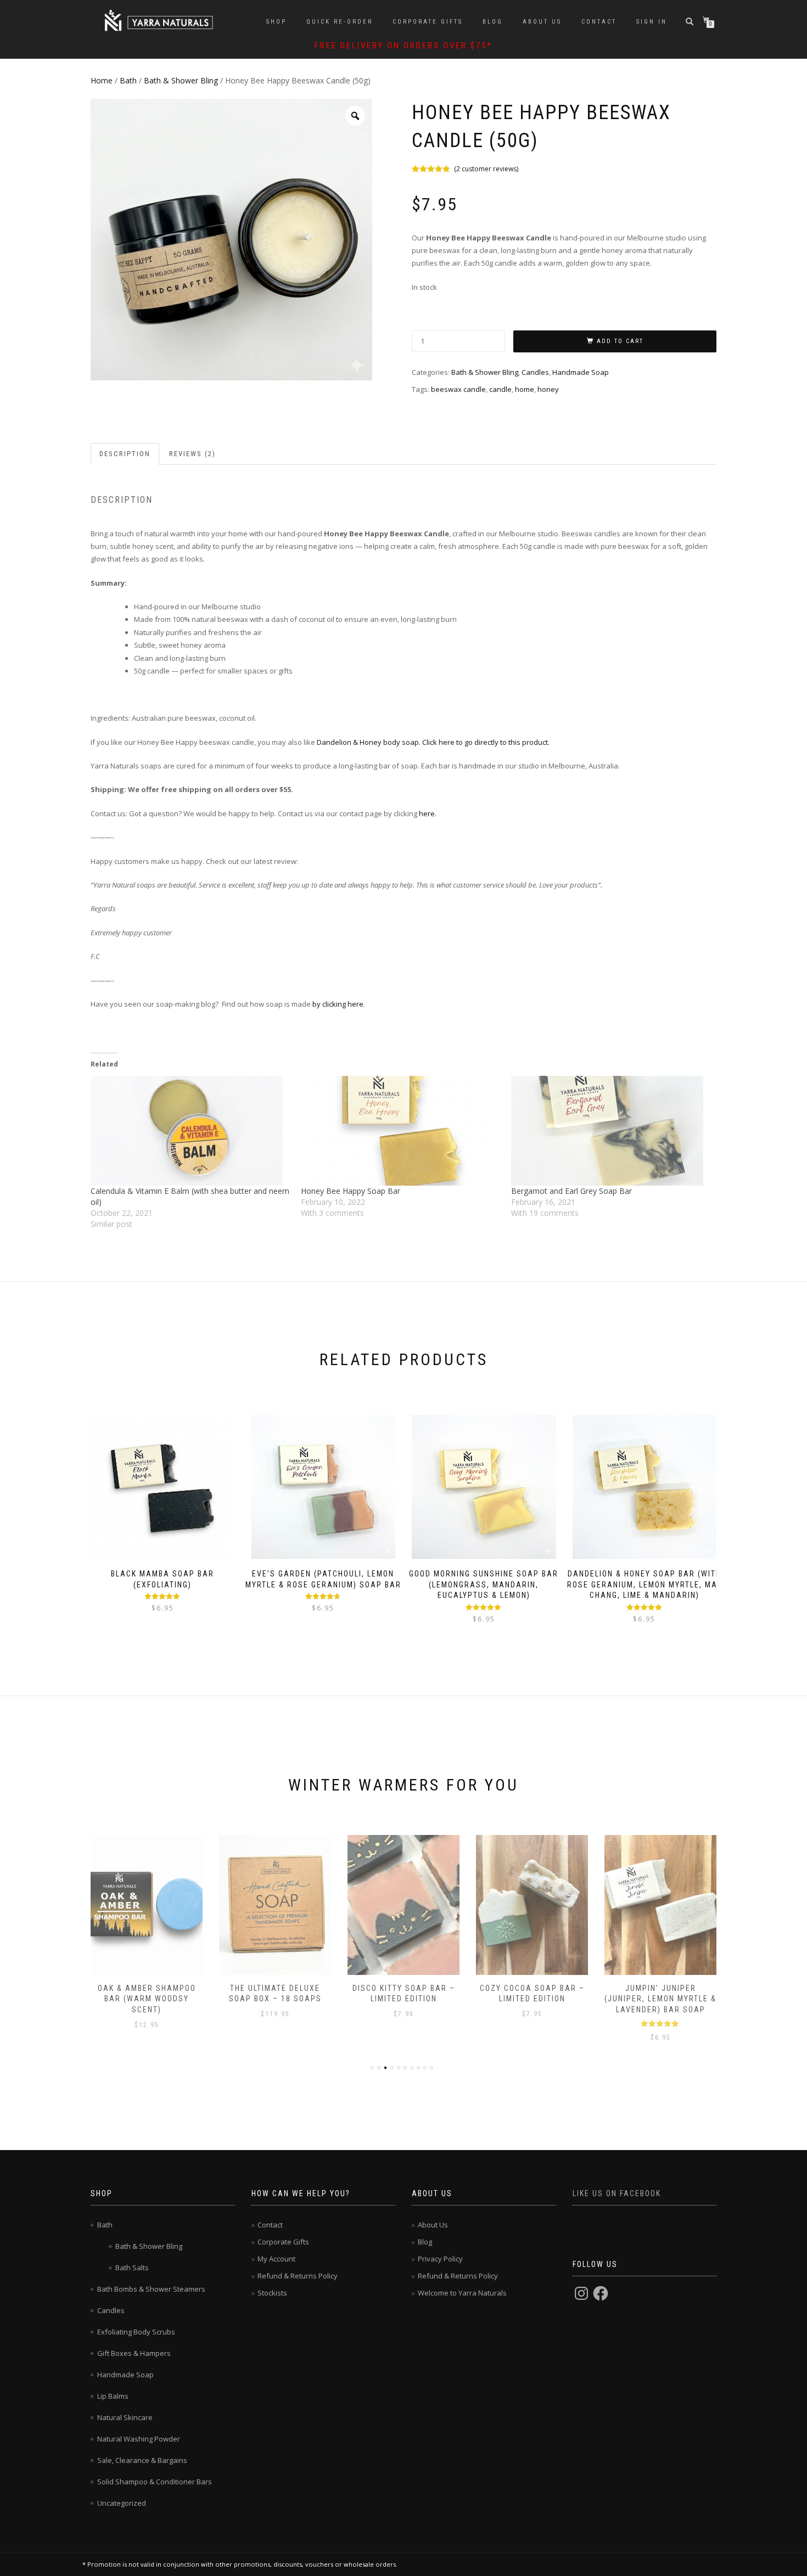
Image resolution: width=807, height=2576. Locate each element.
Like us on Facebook (617, 2193)
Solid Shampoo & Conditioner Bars (155, 2482)
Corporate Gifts (428, 22)
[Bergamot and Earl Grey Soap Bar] (611, 1131)
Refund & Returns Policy (298, 2276)
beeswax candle (458, 389)
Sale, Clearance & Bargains (142, 2460)
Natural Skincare (125, 2417)
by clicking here (337, 1004)
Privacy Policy (440, 2259)
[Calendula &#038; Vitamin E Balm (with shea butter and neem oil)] (190, 1131)
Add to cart (620, 341)
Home (102, 80)
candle (500, 389)
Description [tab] (125, 454)
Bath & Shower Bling (181, 80)
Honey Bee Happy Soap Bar (351, 1191)
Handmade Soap (581, 372)
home (525, 389)
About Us (542, 22)
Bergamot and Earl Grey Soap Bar (571, 1191)
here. (427, 813)
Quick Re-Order (340, 22)
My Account (276, 2259)
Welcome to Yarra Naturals (462, 2293)
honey (548, 389)
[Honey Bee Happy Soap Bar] (400, 1131)
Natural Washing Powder (139, 2439)
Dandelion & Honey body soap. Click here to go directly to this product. (433, 742)
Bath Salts (132, 2268)
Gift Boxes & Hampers (134, 2353)
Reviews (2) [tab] (192, 454)
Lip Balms (113, 2396)
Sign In (652, 22)
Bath (128, 80)
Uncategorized (122, 2503)
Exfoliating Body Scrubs (136, 2332)
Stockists (272, 2293)
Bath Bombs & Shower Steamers (151, 2289)
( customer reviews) (486, 169)
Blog (493, 22)
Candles (535, 372)
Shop (276, 22)
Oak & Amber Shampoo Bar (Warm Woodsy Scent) (147, 1999)
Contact (599, 22)
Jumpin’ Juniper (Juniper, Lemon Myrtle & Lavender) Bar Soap (660, 1999)
